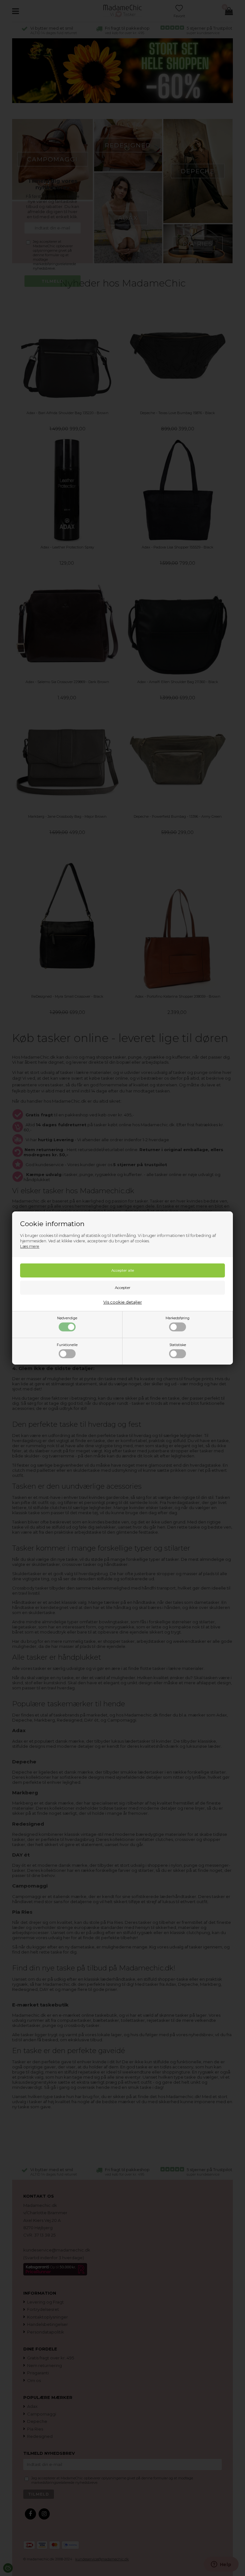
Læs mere (30, 1246)
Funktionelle (67, 1345)
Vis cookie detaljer (123, 1302)
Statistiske (178, 1345)
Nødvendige (67, 1318)
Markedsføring (178, 1318)
